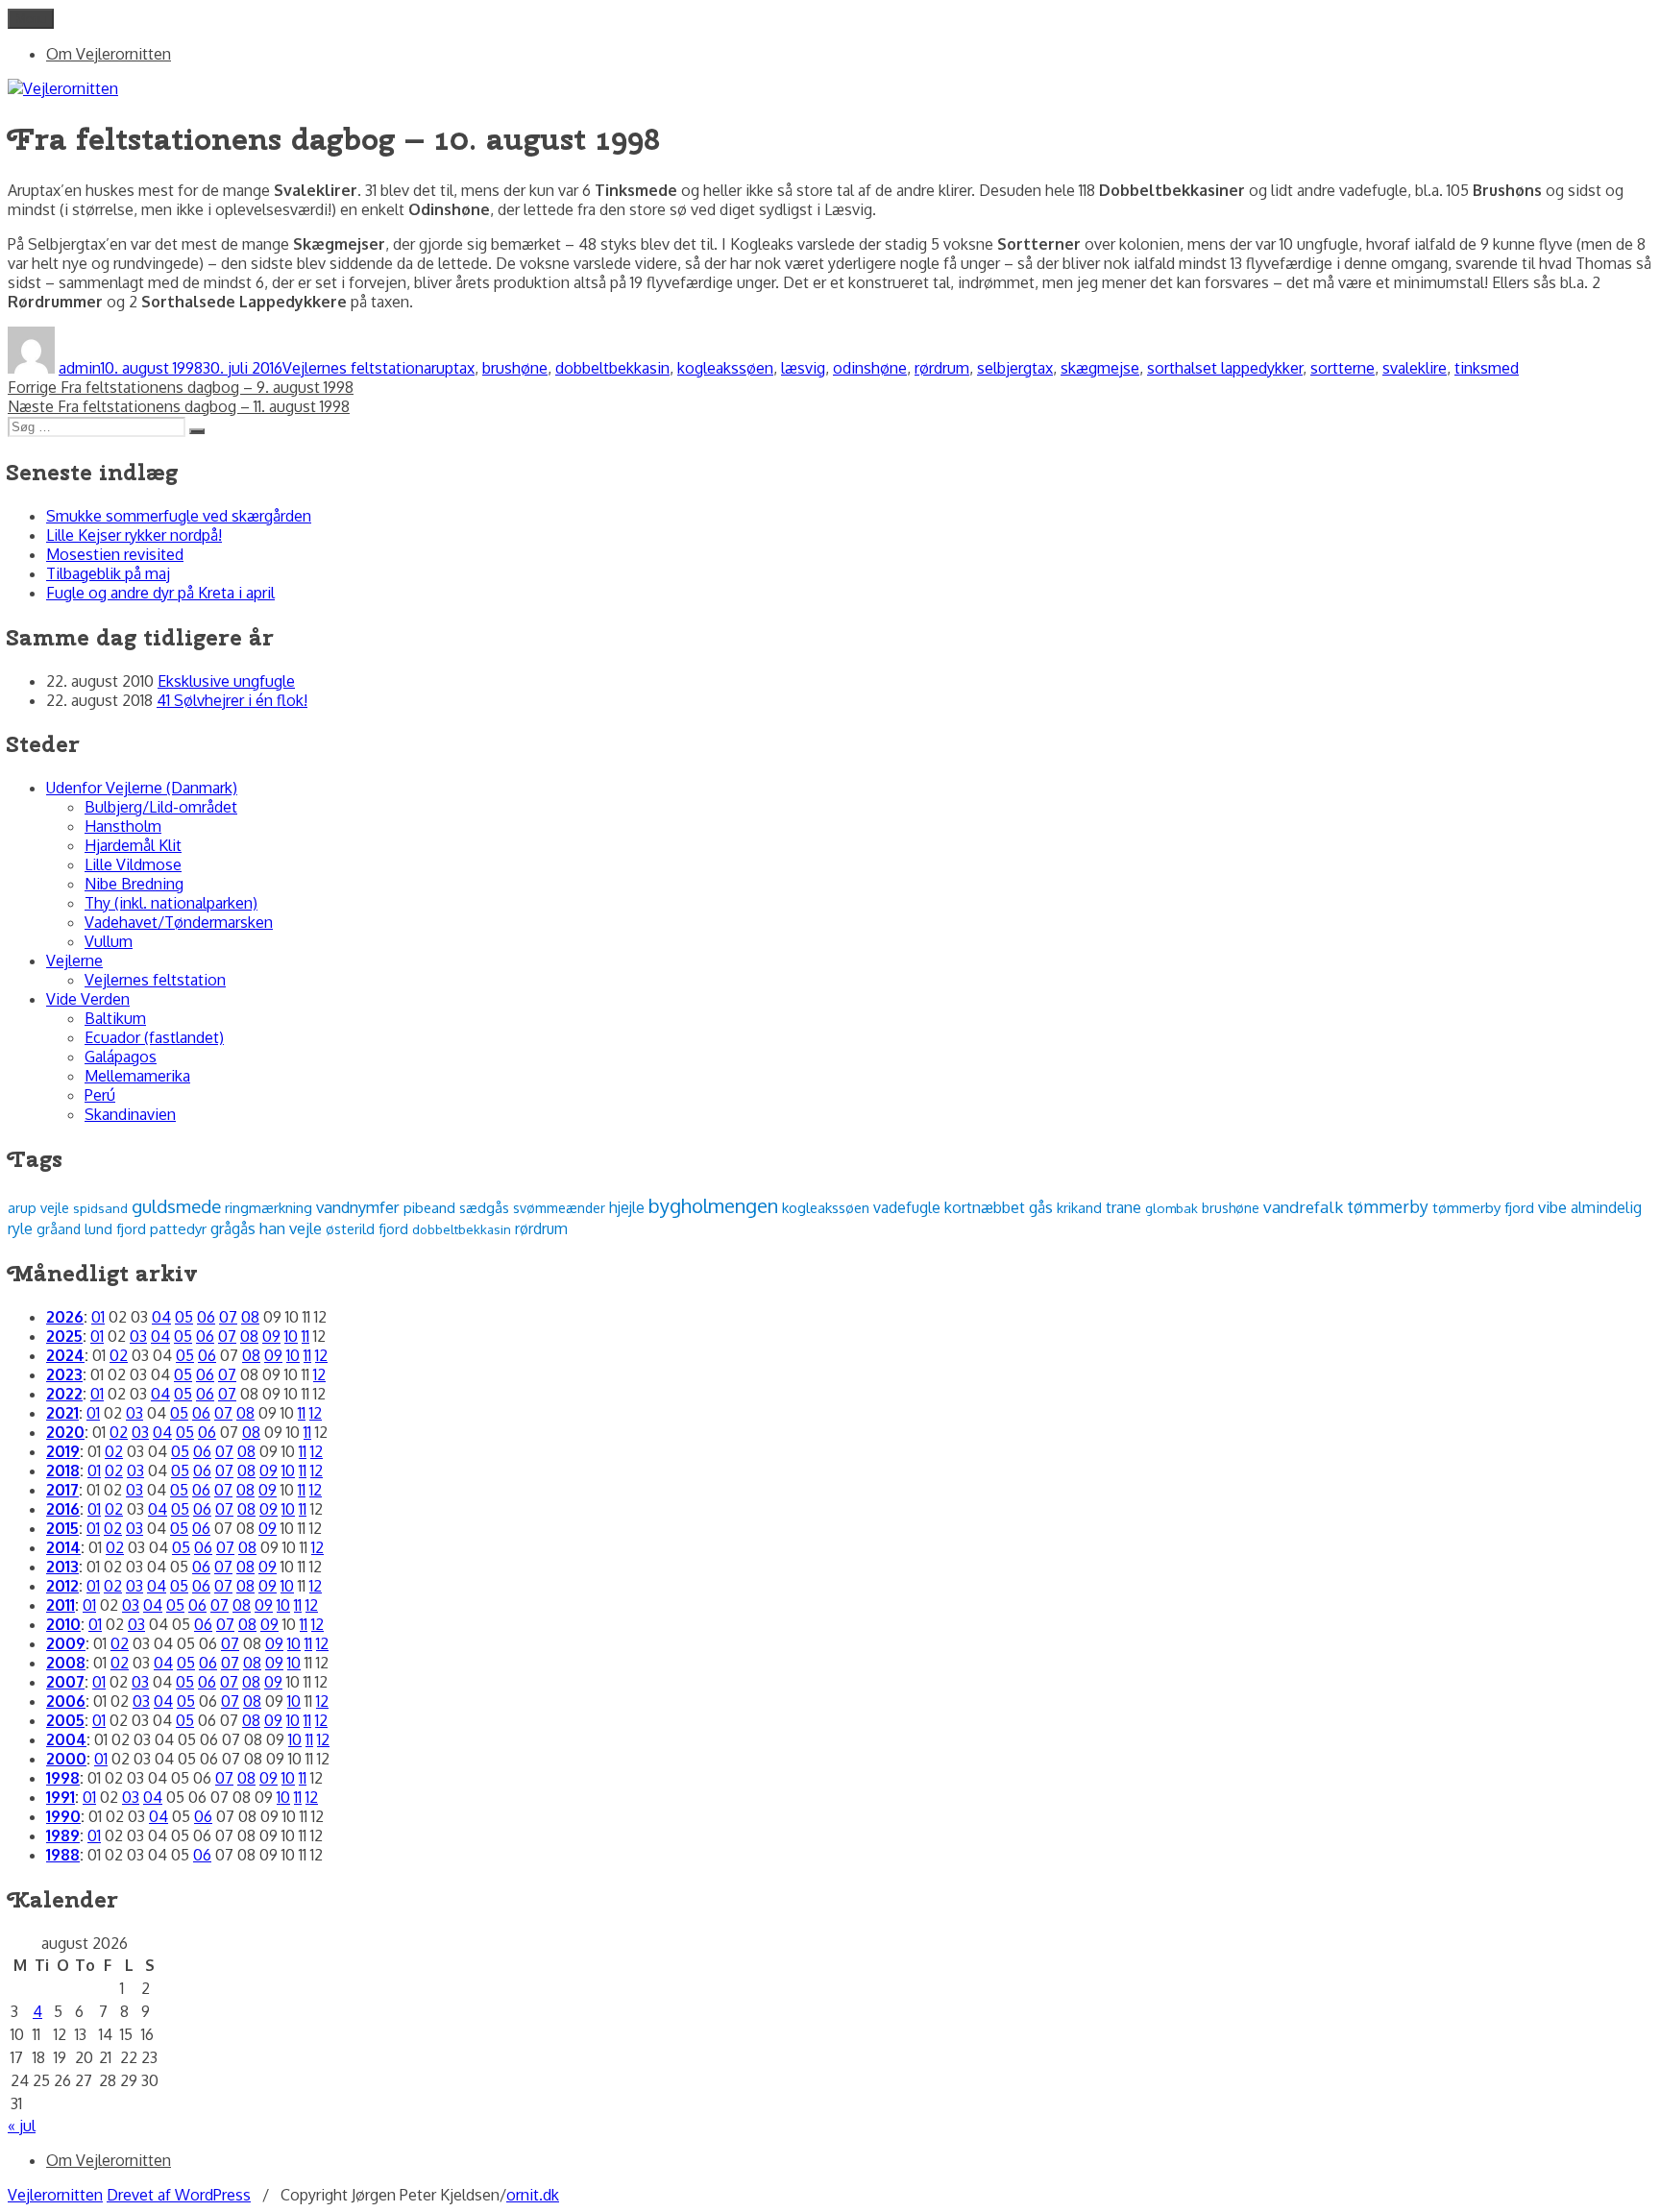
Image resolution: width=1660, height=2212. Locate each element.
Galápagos (121, 1057)
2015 (62, 1528)
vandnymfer (358, 1207)
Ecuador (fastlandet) (154, 1037)
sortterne (1343, 368)
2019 (63, 1451)
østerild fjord (367, 1228)
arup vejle (38, 1207)
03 (138, 1336)
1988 (63, 1855)
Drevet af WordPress (179, 2195)
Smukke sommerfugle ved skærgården (179, 516)
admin (80, 368)
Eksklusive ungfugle (226, 681)
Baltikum (115, 1018)
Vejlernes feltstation (353, 368)
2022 (64, 1394)
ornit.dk (533, 2195)
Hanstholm (123, 826)
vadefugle (907, 1207)
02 (119, 1355)
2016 (63, 1509)
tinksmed (1487, 368)
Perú (100, 1095)
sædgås (484, 1207)
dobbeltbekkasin (612, 368)
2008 (66, 1663)
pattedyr (178, 1229)
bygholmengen (713, 1205)
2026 (65, 1317)
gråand (59, 1229)
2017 (62, 1490)
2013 (62, 1567)
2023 (64, 1374)
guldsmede (176, 1206)
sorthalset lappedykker (1225, 368)
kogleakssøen (725, 368)
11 (305, 1336)
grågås (233, 1228)
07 (228, 1317)
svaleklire (1415, 368)
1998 (63, 1778)
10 (291, 1336)
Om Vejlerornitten (109, 54)
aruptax (449, 368)
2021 (62, 1413)
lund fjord (115, 1228)
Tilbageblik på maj (108, 573)
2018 (63, 1471)
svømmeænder (559, 1208)
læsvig (803, 368)
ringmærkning (269, 1207)
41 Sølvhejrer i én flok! (232, 700)
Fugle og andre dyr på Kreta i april (160, 593)
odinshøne (870, 368)
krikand (1079, 1207)
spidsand (100, 1208)
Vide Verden (88, 999)
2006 (66, 1701)
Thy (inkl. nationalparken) (171, 903)
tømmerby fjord (1483, 1208)
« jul (22, 2126)
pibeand (429, 1207)
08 (250, 1317)
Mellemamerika (137, 1076)
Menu (31, 19)
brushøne (515, 368)
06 (206, 1317)
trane (1123, 1207)
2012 (62, 1586)
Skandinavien (130, 1114)
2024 (65, 1355)
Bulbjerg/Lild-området (161, 807)
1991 (61, 1797)
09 (271, 1336)
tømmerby (1388, 1206)
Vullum (109, 941)
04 (161, 1317)
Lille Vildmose (133, 864)
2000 (66, 1759)
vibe (1552, 1207)
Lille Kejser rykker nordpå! (134, 535)
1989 (63, 1835)
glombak (1172, 1208)
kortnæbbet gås (999, 1207)
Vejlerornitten (55, 2195)
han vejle (291, 1228)
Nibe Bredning (134, 884)
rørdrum (942, 368)
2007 (65, 1682)
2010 (63, 1624)
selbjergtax (1015, 368)
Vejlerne (74, 960)
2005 (65, 1720)
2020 (65, 1432)
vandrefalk (1303, 1207)
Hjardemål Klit (133, 845)
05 (184, 1317)
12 (321, 1355)
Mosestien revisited (115, 554)
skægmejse (1100, 368)
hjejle (627, 1207)
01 (98, 1317)
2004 (66, 1739)
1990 (63, 1816)
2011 (61, 1605)
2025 (64, 1336)
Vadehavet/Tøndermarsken (179, 922)
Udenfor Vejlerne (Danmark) (142, 788)
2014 (63, 1547)
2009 (66, 1643)
